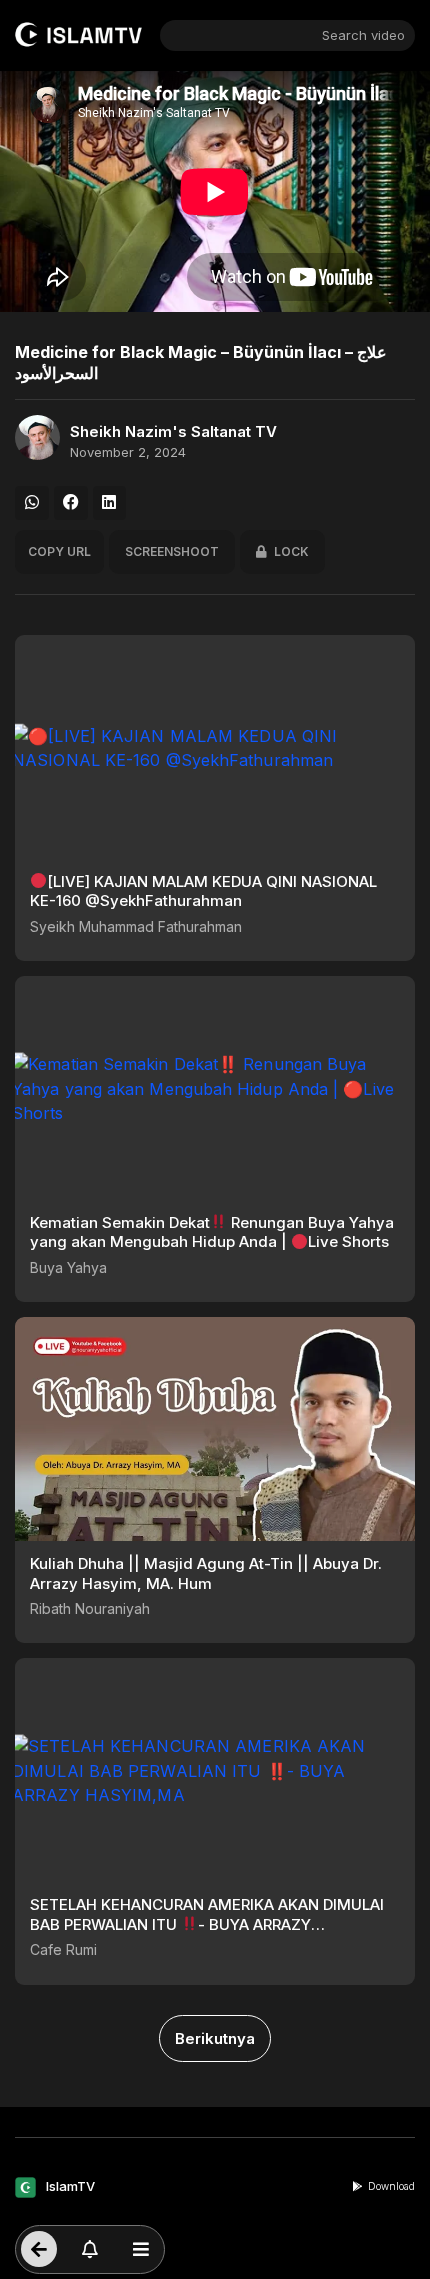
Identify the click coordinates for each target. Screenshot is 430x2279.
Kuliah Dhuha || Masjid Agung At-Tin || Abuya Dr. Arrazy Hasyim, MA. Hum (206, 1573)
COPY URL (59, 551)
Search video (363, 35)
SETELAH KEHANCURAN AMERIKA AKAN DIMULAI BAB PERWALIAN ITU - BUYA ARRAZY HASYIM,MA (207, 1924)
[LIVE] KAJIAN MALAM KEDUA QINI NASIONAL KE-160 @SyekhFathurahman (203, 891)
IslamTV (70, 2186)
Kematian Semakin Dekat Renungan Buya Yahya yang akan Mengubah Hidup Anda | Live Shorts (212, 1232)
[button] (32, 503)
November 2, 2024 (128, 452)
